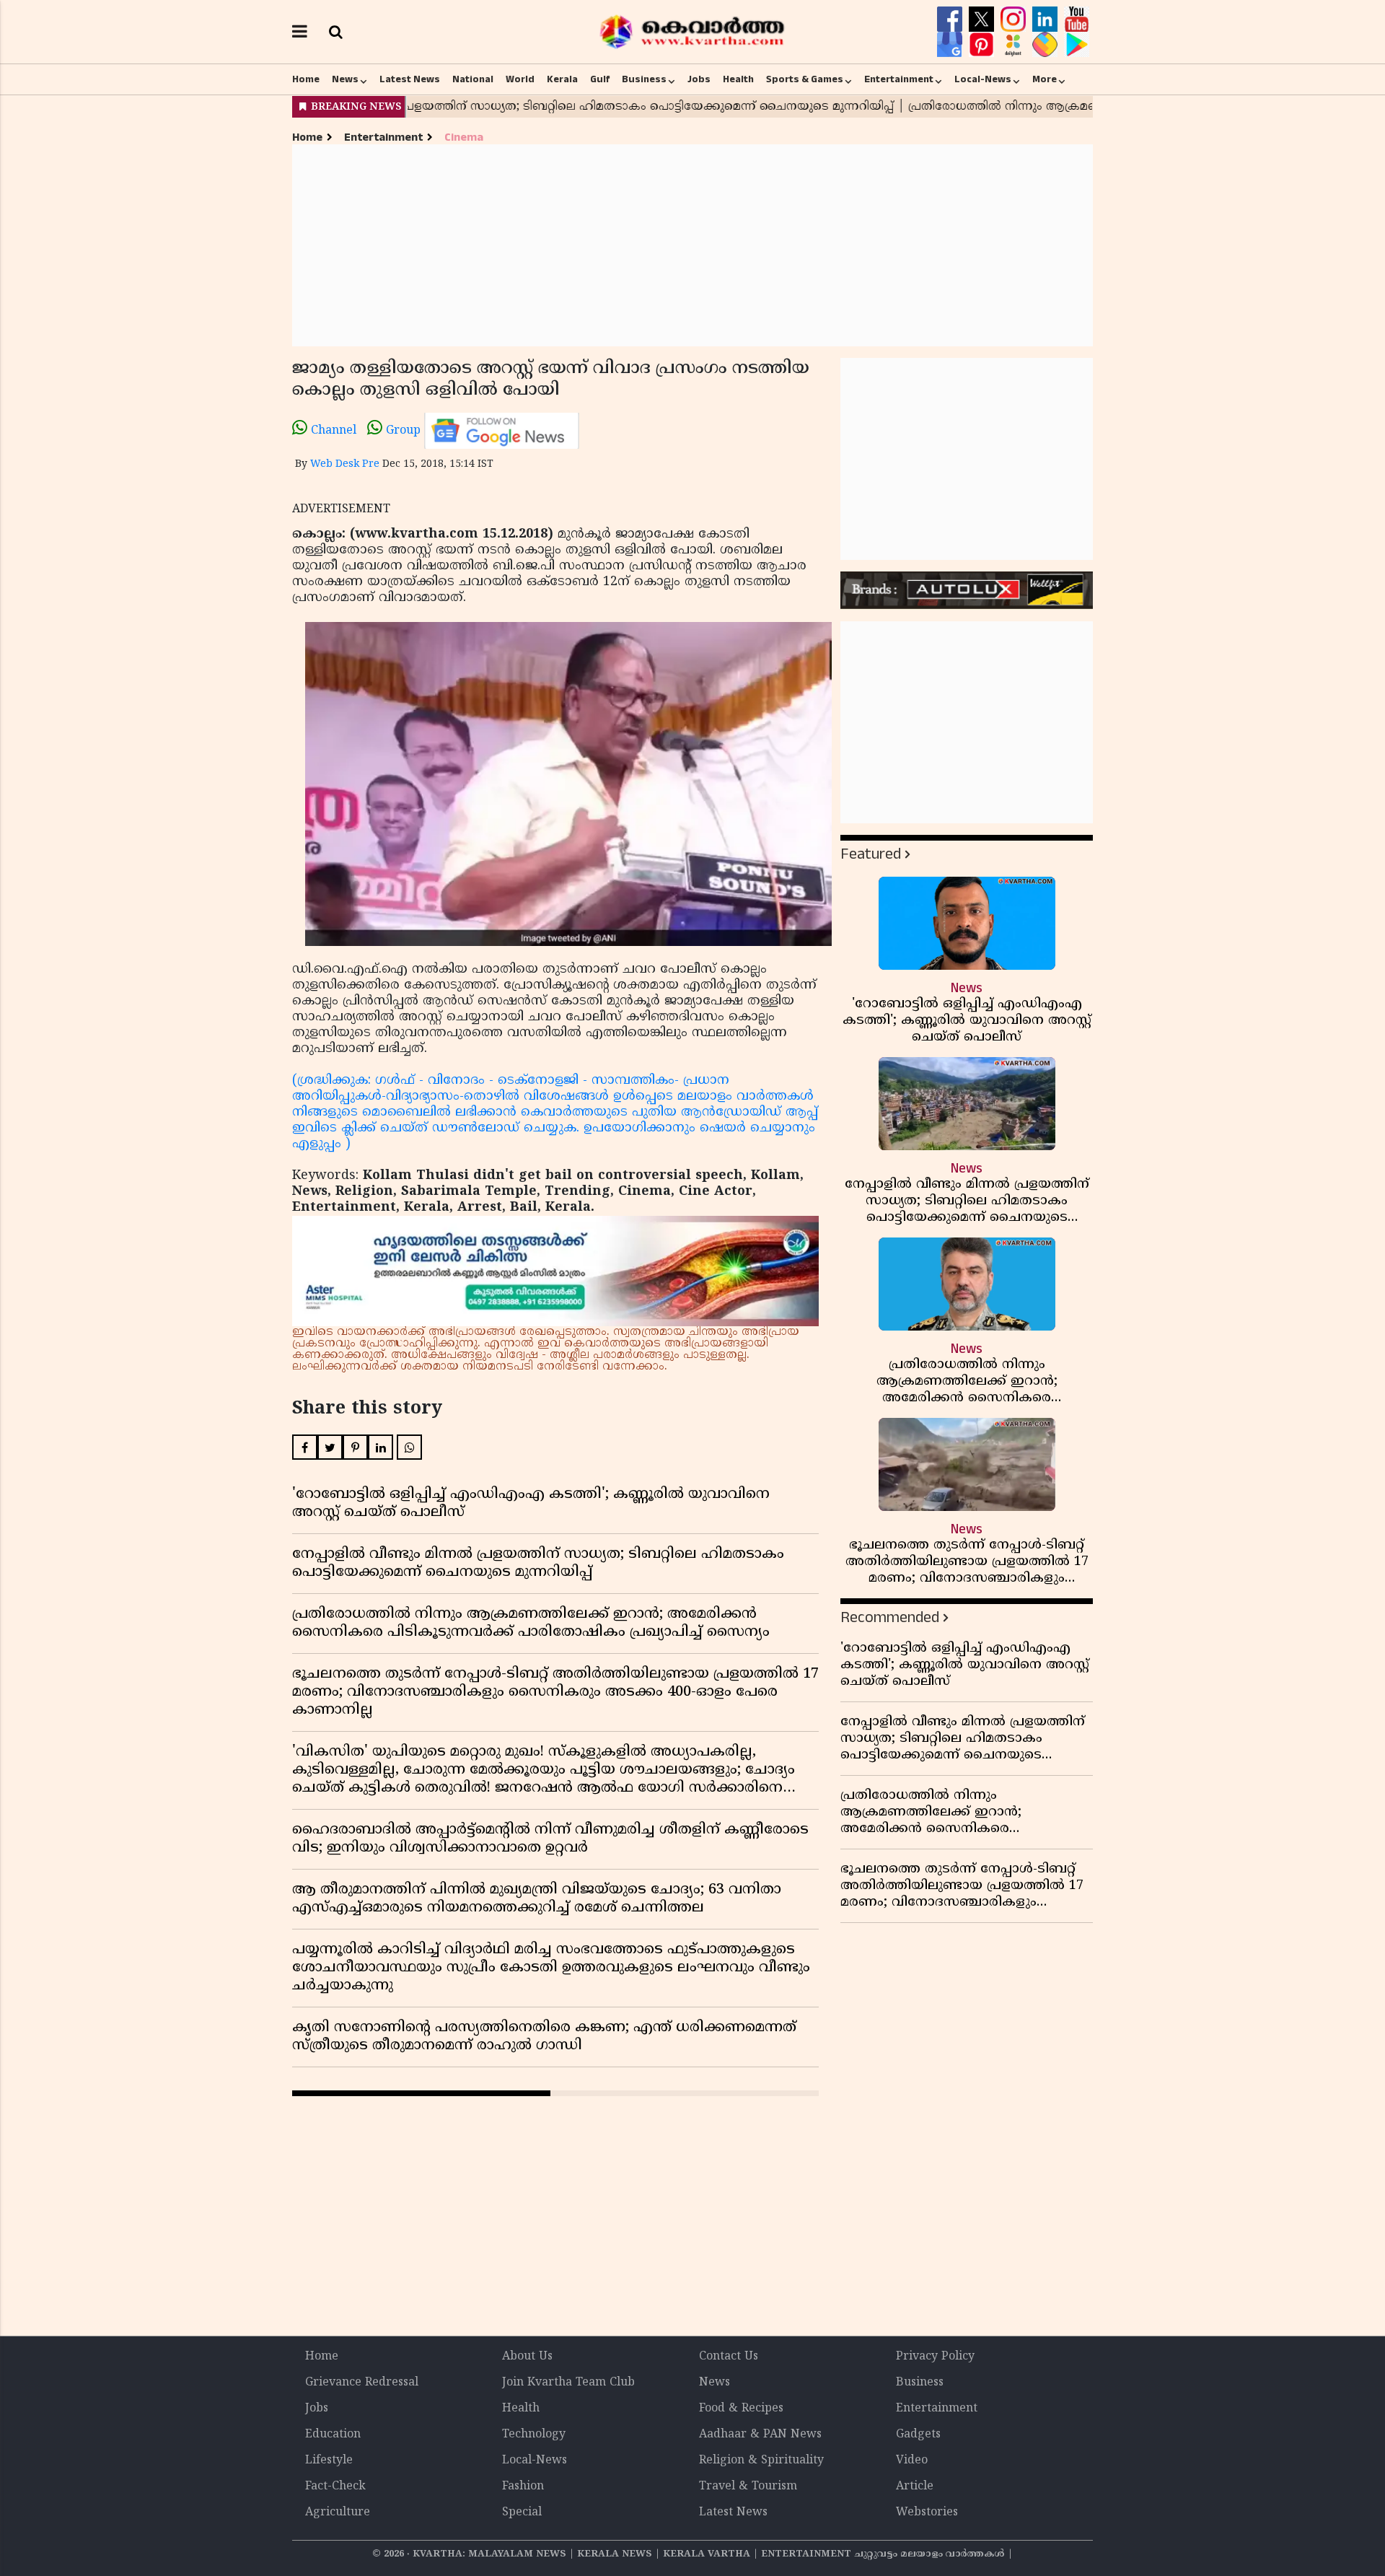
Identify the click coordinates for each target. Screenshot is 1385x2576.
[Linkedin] (1047, 19)
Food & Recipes (741, 2409)
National (473, 79)
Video (912, 2461)
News (345, 79)
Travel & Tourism (748, 2487)
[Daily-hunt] (1015, 45)
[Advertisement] (692, 245)
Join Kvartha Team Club (568, 2383)
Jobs (699, 79)
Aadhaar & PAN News (760, 2435)
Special (522, 2513)
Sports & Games (805, 79)
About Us (527, 2357)
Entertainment (899, 79)
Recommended (890, 1617)
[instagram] (1015, 19)
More (1045, 79)
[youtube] (1077, 19)
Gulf (600, 79)
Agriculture (338, 2513)
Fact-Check (335, 2487)
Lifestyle (329, 2461)
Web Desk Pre (345, 464)
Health (738, 79)
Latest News (410, 79)
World (520, 79)
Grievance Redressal (362, 2383)
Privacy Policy (935, 2357)
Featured (871, 854)
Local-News (983, 79)
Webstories (927, 2513)
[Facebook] (951, 19)
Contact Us (729, 2357)
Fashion (523, 2487)
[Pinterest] (983, 45)
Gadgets (918, 2435)
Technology (534, 2435)
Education (333, 2435)
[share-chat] (1047, 45)
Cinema (464, 137)
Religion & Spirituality (761, 2461)
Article (915, 2487)
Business (644, 79)
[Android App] (1077, 45)
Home (306, 79)
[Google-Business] (951, 45)
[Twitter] (983, 19)
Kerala (562, 79)
